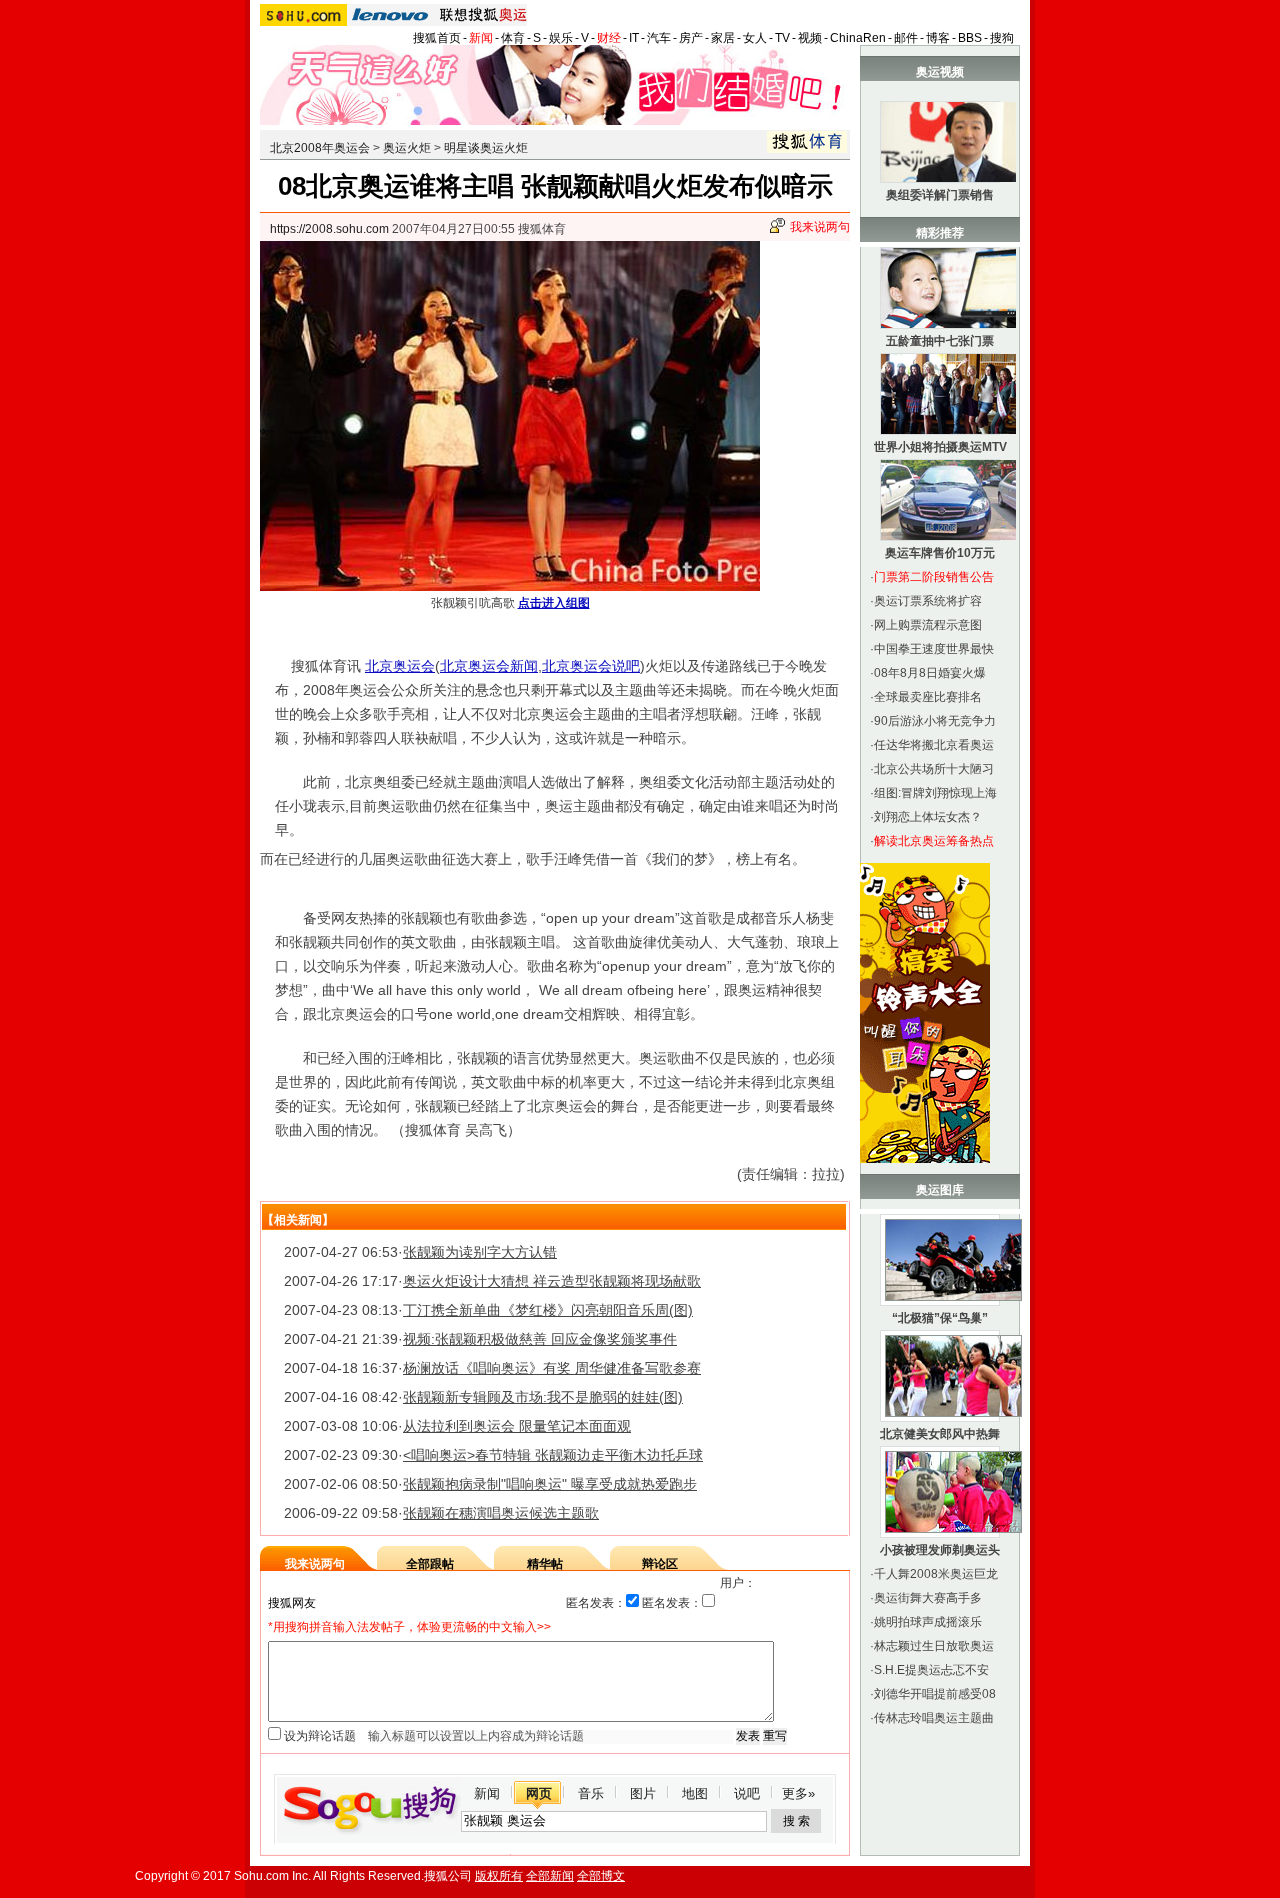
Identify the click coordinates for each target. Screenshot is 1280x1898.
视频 (810, 38)
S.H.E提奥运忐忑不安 (931, 1670)
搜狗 (1002, 38)
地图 (695, 1793)
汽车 (659, 38)
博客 (938, 38)
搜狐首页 (437, 38)
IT (634, 38)
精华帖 (545, 1564)
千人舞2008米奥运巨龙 (936, 1574)
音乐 (591, 1793)
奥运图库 (940, 1190)
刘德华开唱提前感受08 (935, 1694)
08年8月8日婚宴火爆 (930, 673)
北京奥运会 (400, 666)
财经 (609, 38)
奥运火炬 (407, 148)
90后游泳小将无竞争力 (935, 721)
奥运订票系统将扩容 (928, 601)
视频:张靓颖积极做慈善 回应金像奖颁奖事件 (540, 1339)
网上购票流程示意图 (928, 625)
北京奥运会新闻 (489, 666)
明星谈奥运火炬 (486, 148)
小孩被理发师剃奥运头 (940, 1550)
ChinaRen (858, 38)
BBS (970, 38)
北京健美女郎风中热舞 (940, 1434)
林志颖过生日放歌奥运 (934, 1646)
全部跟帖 (430, 1564)
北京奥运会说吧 (591, 666)
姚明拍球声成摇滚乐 (928, 1622)
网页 (539, 1793)
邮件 (906, 38)
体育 (513, 38)
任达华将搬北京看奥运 (934, 745)
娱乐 (561, 38)
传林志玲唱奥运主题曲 (934, 1718)
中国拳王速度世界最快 (934, 649)
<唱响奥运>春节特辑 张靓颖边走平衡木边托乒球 (553, 1455)
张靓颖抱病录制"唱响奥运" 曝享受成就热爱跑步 (550, 1484)
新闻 (481, 38)
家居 (723, 38)
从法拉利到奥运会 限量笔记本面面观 (517, 1426)
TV (782, 38)
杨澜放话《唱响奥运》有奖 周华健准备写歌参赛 (552, 1368)
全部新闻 (550, 1876)
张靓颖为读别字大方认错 (480, 1252)
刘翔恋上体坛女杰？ (928, 817)
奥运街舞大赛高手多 (928, 1598)
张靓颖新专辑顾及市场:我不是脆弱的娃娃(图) (543, 1397)
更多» (798, 1793)
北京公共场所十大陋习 (934, 769)
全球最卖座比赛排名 (928, 697)
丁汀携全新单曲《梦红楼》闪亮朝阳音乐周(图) (548, 1310)
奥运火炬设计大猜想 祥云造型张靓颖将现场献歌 (552, 1281)
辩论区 (660, 1564)
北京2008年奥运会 (320, 148)
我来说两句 (820, 227)
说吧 (747, 1793)
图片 (643, 1793)
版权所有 (499, 1876)
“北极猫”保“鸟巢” (940, 1318)
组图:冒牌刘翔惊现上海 (935, 793)
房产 (691, 38)
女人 (755, 38)
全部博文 (601, 1876)
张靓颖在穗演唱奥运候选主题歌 (501, 1513)
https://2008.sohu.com (329, 229)
